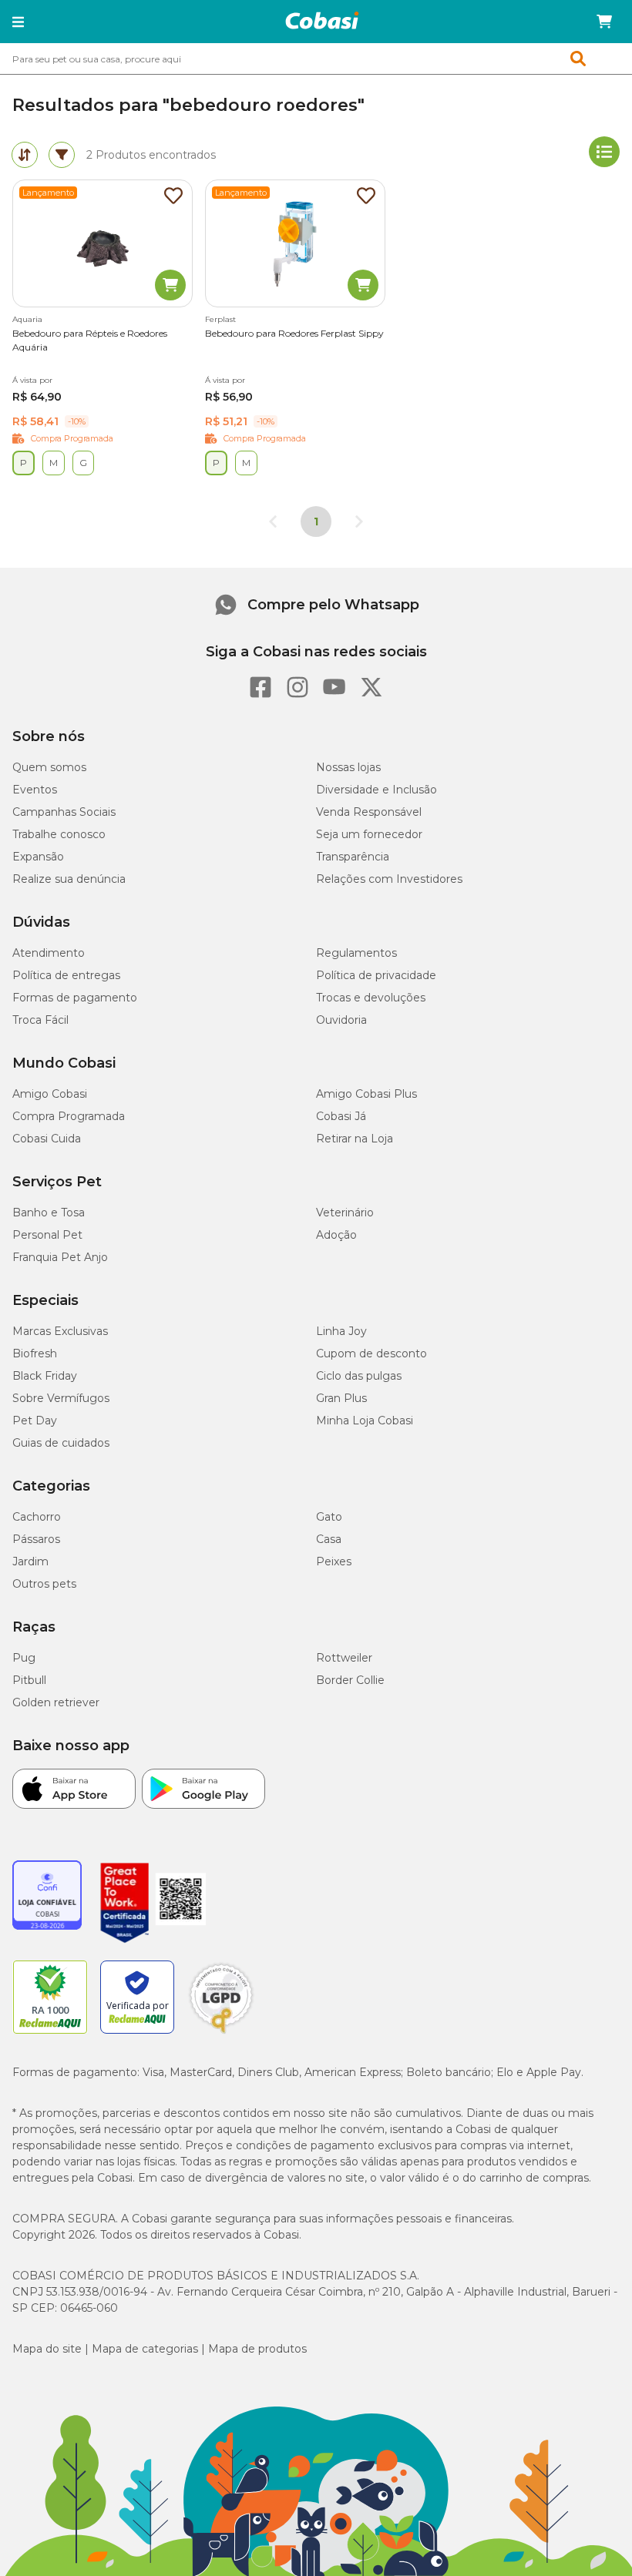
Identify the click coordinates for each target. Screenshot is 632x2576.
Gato (329, 1517)
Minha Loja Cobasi (365, 1420)
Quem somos (49, 767)
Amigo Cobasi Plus (366, 1094)
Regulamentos (356, 953)
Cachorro (37, 1517)
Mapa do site (47, 2349)
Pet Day (35, 1420)
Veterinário (345, 1213)
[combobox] (316, 59)
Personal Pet (47, 1235)
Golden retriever (56, 1702)
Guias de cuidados (61, 1443)
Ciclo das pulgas (359, 1376)
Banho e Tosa (49, 1213)
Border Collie (350, 1680)
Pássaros (36, 1539)
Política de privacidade (376, 975)
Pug (24, 1658)
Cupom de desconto (371, 1353)
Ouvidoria (341, 1020)
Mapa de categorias (145, 2349)
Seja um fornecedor (369, 834)
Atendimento (49, 953)
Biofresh (35, 1353)
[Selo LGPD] (221, 2034)
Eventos (35, 790)
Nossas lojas (348, 767)
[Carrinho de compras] (604, 22)
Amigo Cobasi (50, 1094)
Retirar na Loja (355, 1139)
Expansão (38, 857)
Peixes (334, 1561)
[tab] (25, 155)
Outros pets (44, 1584)
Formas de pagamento (75, 998)
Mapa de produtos (257, 2349)
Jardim (30, 1561)
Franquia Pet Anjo (60, 1257)
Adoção (336, 1235)
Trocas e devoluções (371, 998)
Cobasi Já (341, 1116)
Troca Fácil (40, 1020)
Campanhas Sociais (64, 812)
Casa (329, 1539)
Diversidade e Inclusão (377, 790)
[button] (18, 22)
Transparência (353, 857)
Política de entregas (66, 975)
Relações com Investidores (389, 879)
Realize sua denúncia (69, 879)
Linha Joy (341, 1331)
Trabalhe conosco (59, 834)
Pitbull (29, 1680)
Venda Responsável (369, 812)
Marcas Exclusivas (60, 1331)
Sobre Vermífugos (61, 1398)
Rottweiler (344, 1658)
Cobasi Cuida (47, 1139)
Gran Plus (341, 1398)
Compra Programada (69, 1116)
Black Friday (45, 1376)
